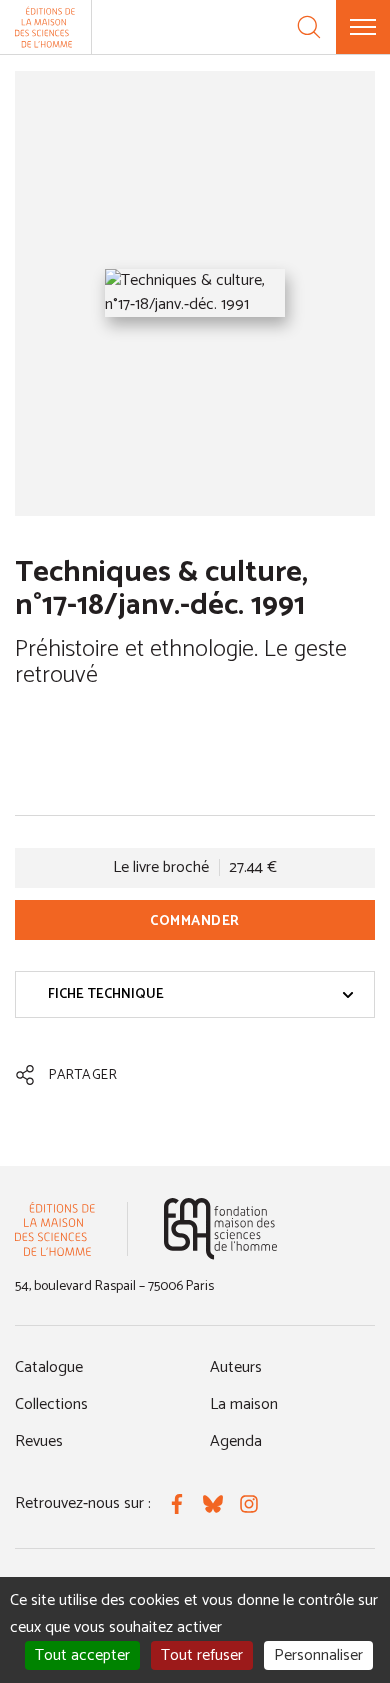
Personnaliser (318, 1655)
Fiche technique (106, 994)
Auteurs (236, 1367)
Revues (39, 1441)
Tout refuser (202, 1655)
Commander (195, 921)
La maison (244, 1404)
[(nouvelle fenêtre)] (220, 1228)
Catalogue (49, 1367)
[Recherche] (309, 27)
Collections (51, 1404)
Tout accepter (82, 1655)
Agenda (236, 1441)
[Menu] (363, 27)
